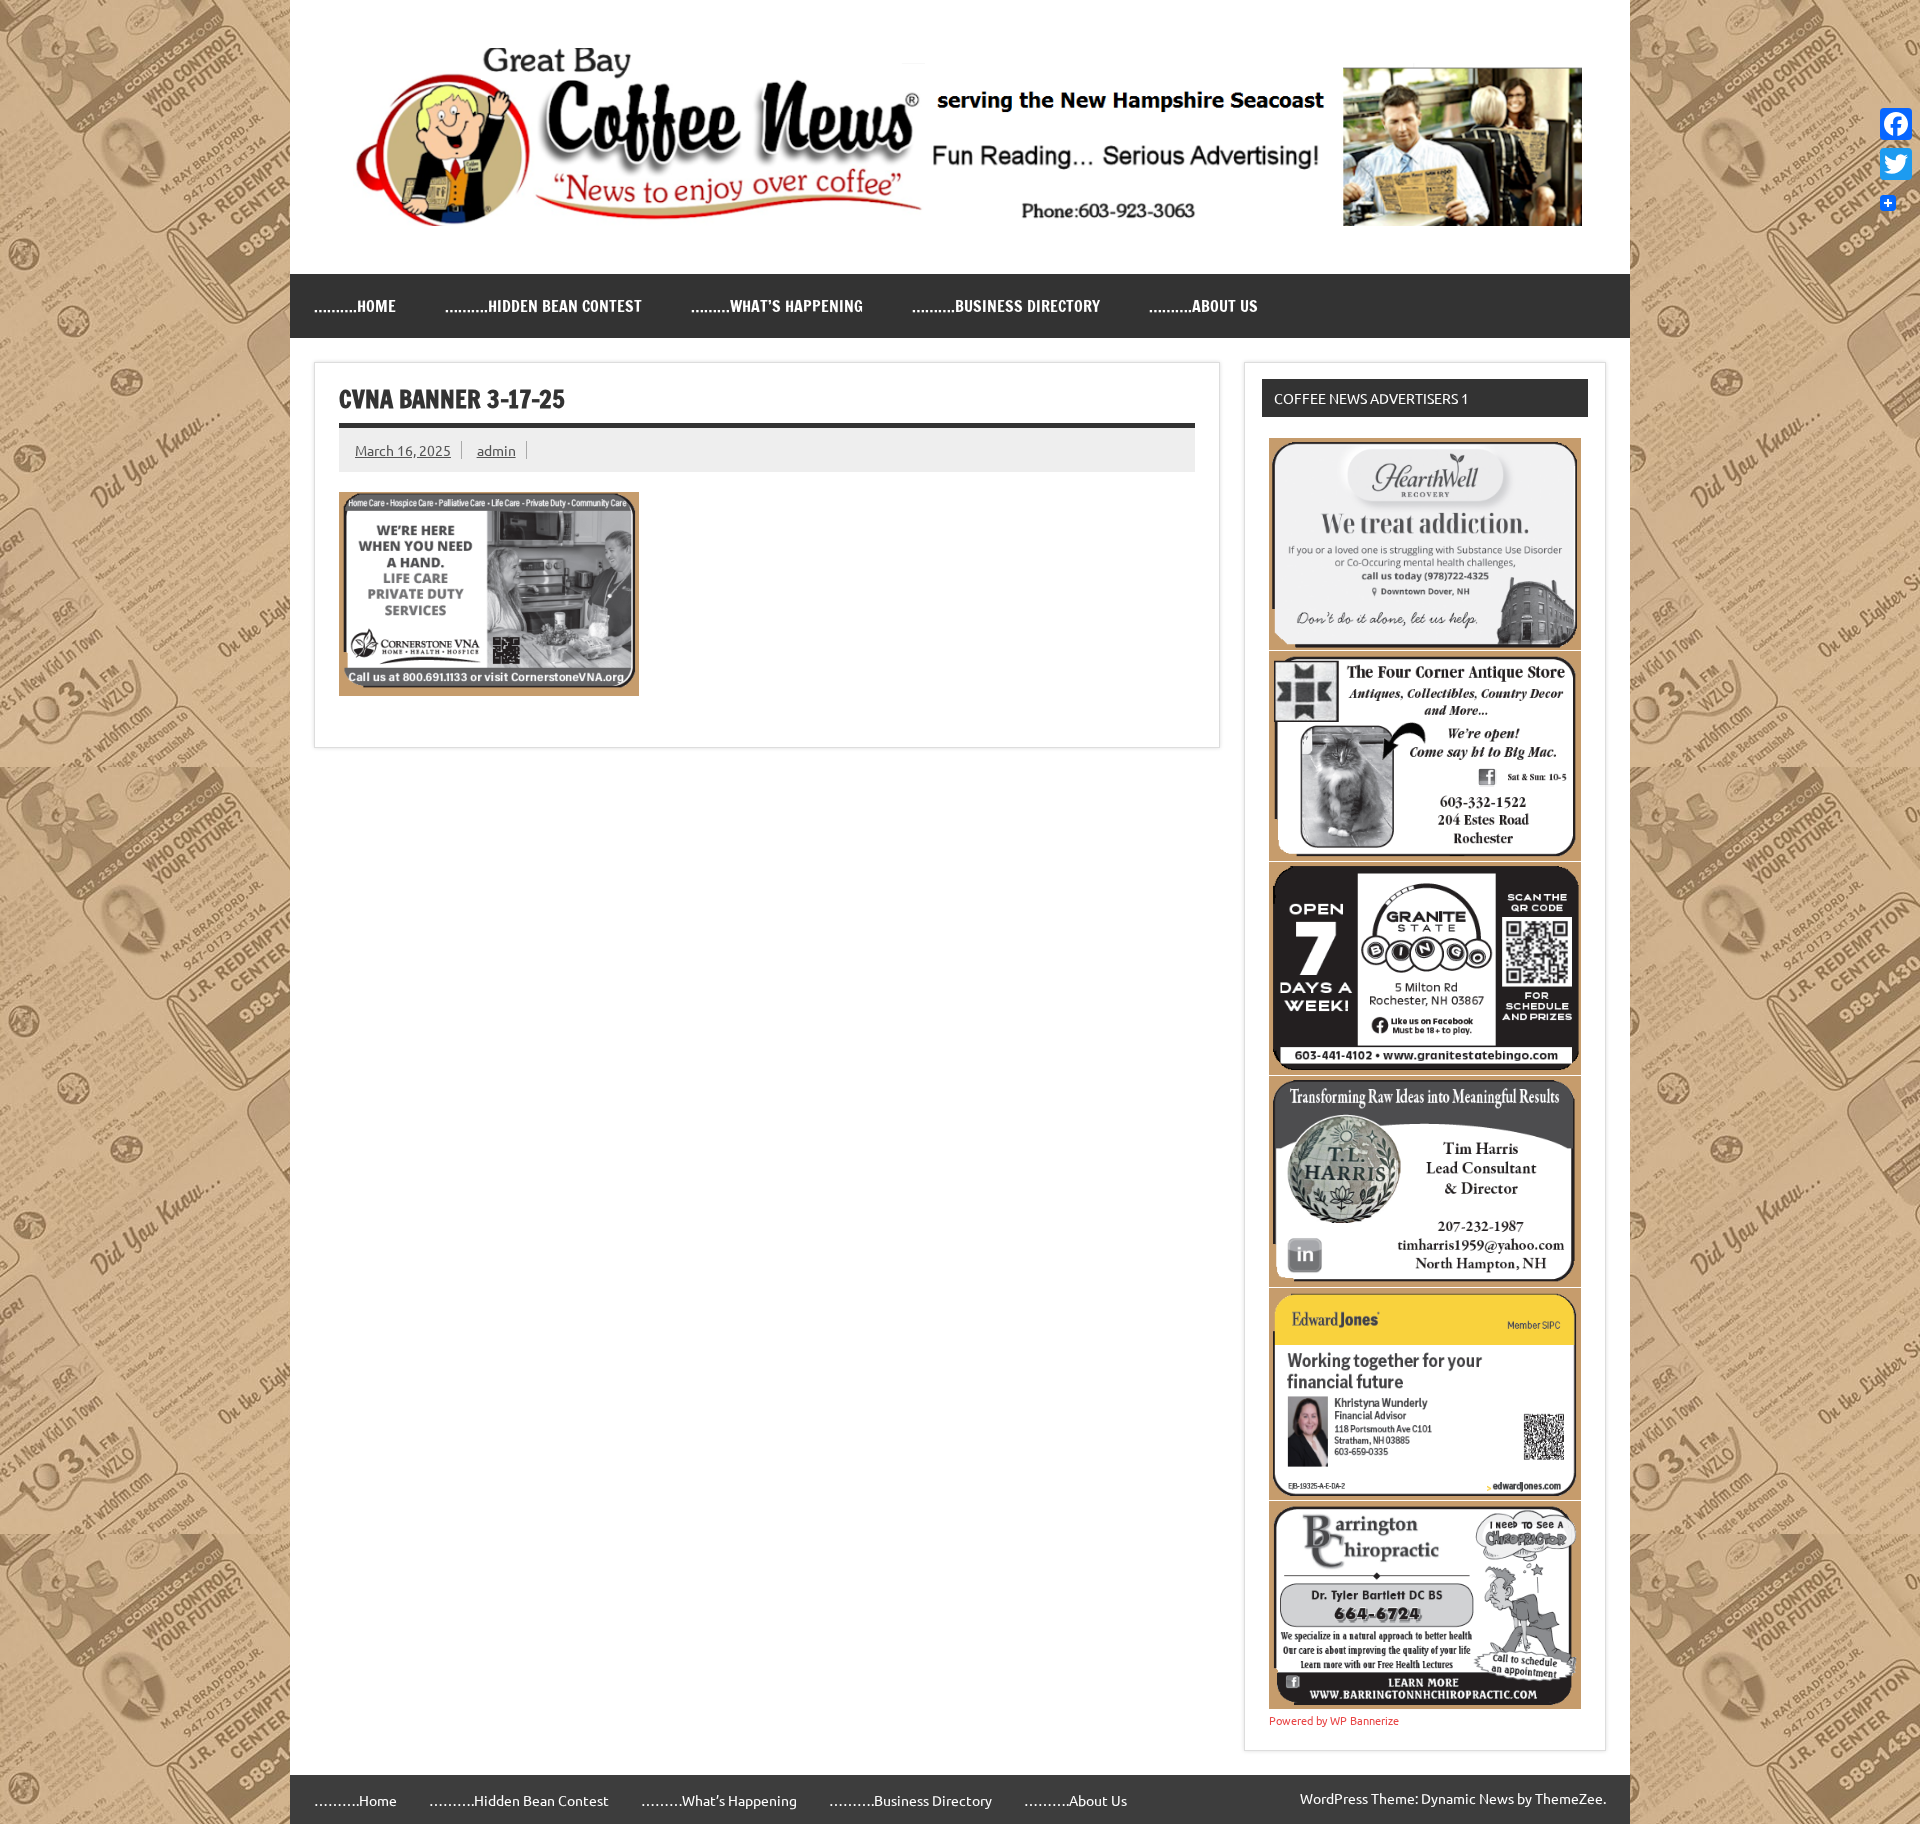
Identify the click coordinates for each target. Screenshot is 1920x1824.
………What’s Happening (777, 306)
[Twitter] (1896, 164)
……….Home (355, 306)
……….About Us (1203, 306)
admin (496, 450)
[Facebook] (1896, 124)
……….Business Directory (1006, 306)
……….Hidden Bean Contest (543, 306)
